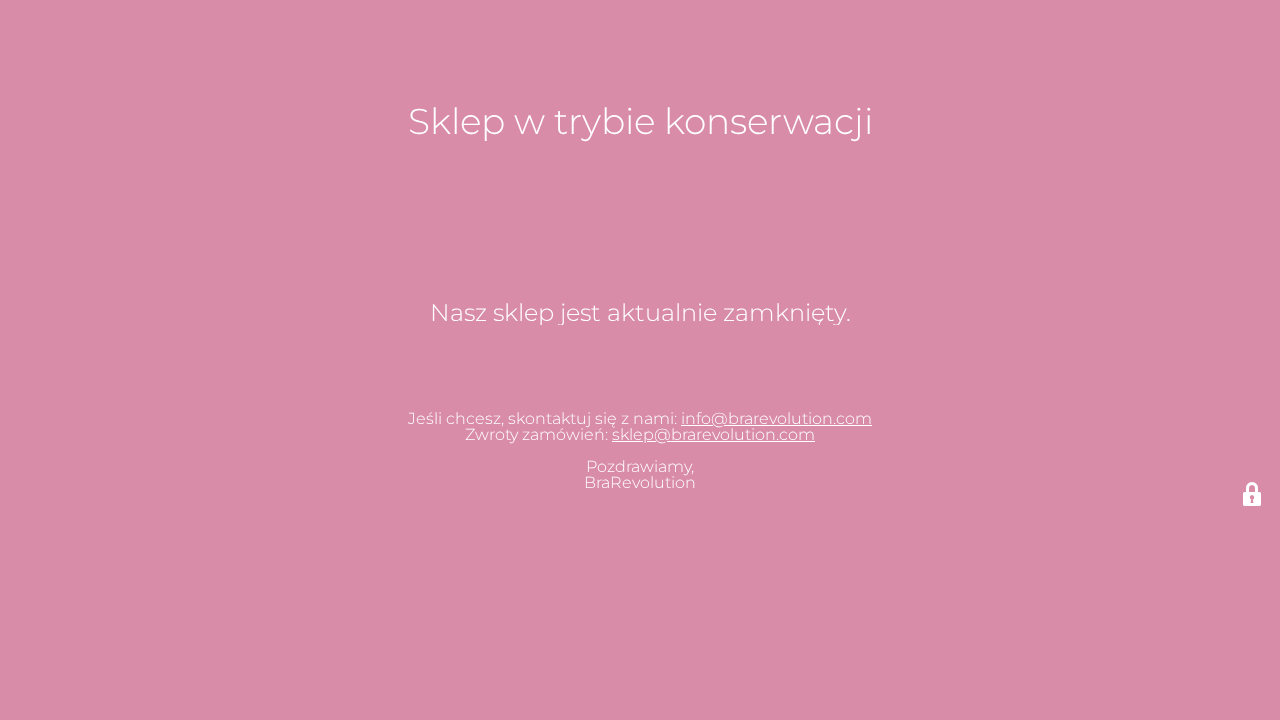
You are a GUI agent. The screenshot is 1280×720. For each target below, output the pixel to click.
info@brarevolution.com (776, 418)
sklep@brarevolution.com (713, 434)
